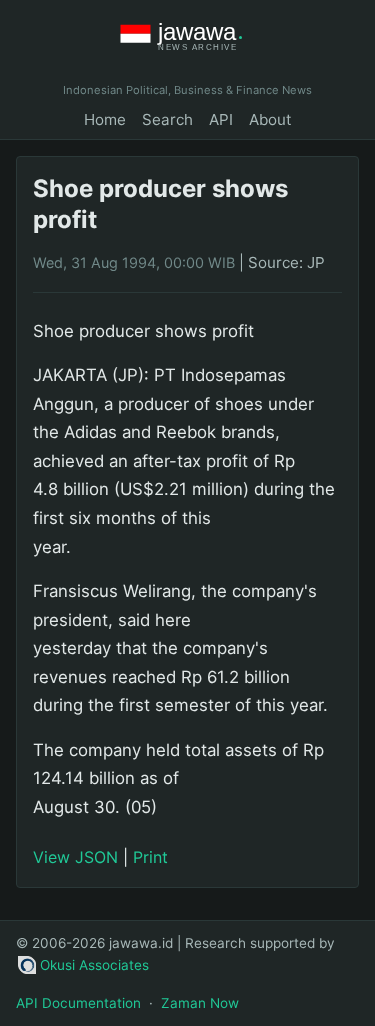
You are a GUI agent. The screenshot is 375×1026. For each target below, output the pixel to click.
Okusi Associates (94, 965)
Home (105, 119)
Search (167, 119)
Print (150, 857)
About (270, 119)
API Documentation (78, 1003)
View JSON (75, 857)
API (221, 119)
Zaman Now (200, 1003)
